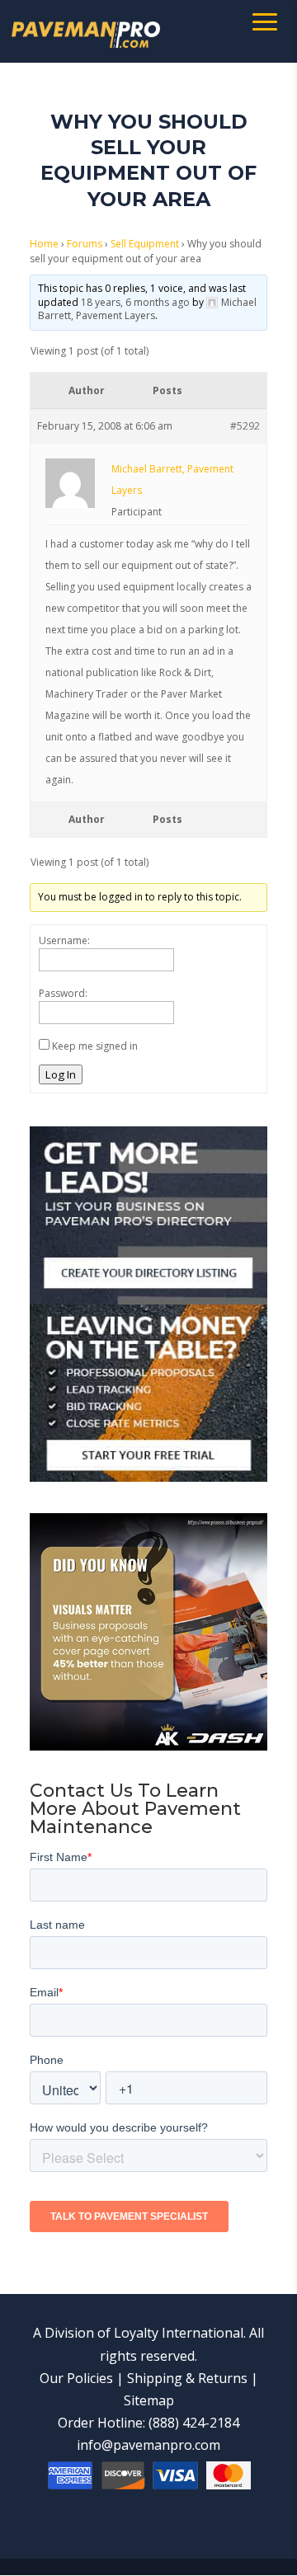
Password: (63, 993)
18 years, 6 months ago (135, 302)
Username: (64, 940)
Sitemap (149, 2400)
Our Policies (76, 2378)
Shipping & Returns (187, 2378)
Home (44, 244)
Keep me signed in (95, 1046)
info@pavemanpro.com (148, 2445)
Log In (61, 1074)
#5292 (245, 426)
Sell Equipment (145, 244)
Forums (85, 244)
